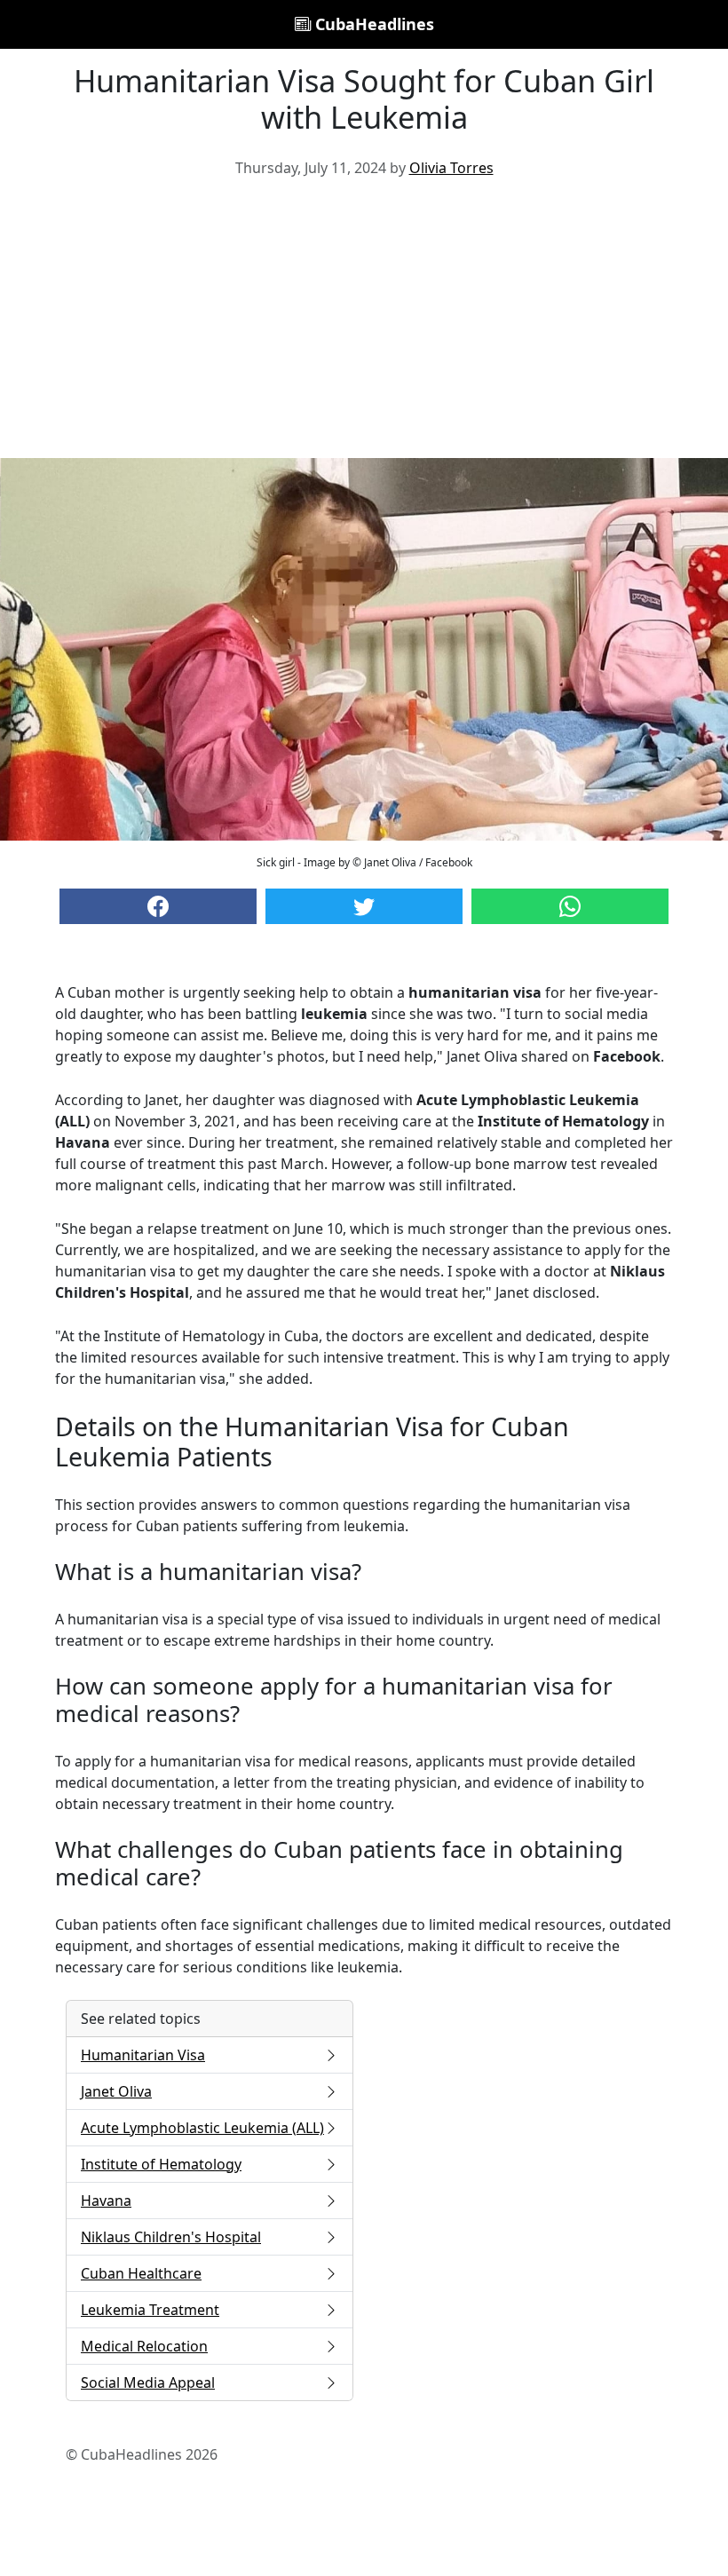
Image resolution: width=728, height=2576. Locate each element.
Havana (106, 2201)
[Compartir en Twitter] (364, 906)
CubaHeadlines (372, 24)
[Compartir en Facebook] (158, 906)
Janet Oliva (116, 2091)
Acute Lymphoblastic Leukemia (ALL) (202, 2128)
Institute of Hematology (161, 2164)
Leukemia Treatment (150, 2310)
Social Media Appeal (148, 2382)
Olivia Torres (451, 168)
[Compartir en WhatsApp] (570, 906)
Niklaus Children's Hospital (171, 2237)
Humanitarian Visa (143, 2055)
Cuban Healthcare (141, 2273)
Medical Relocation (144, 2346)
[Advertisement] (364, 325)
